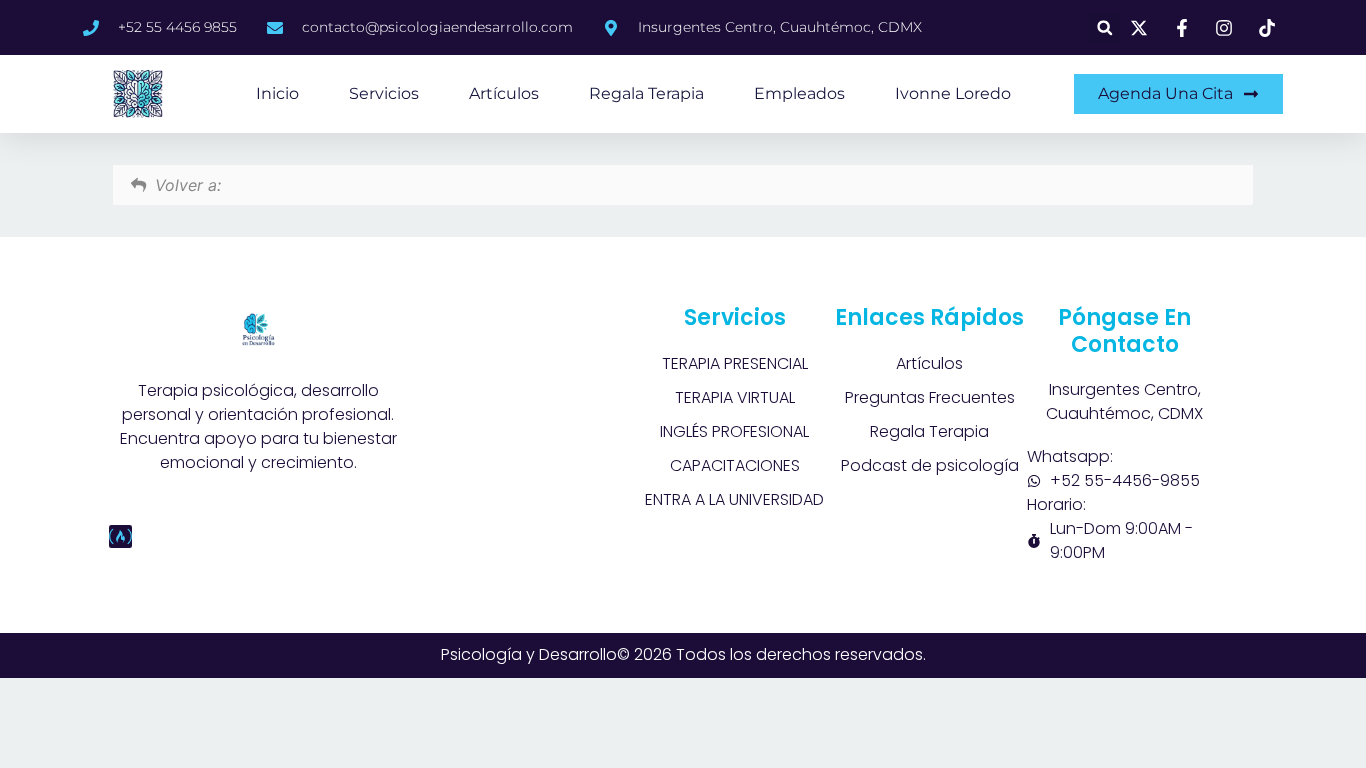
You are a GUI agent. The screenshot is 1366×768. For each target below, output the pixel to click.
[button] (1104, 27)
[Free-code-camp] (120, 536)
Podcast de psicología (930, 465)
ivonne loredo (953, 93)
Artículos (504, 93)
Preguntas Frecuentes (930, 397)
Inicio (277, 93)
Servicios (384, 93)
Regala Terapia (646, 93)
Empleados (799, 93)
